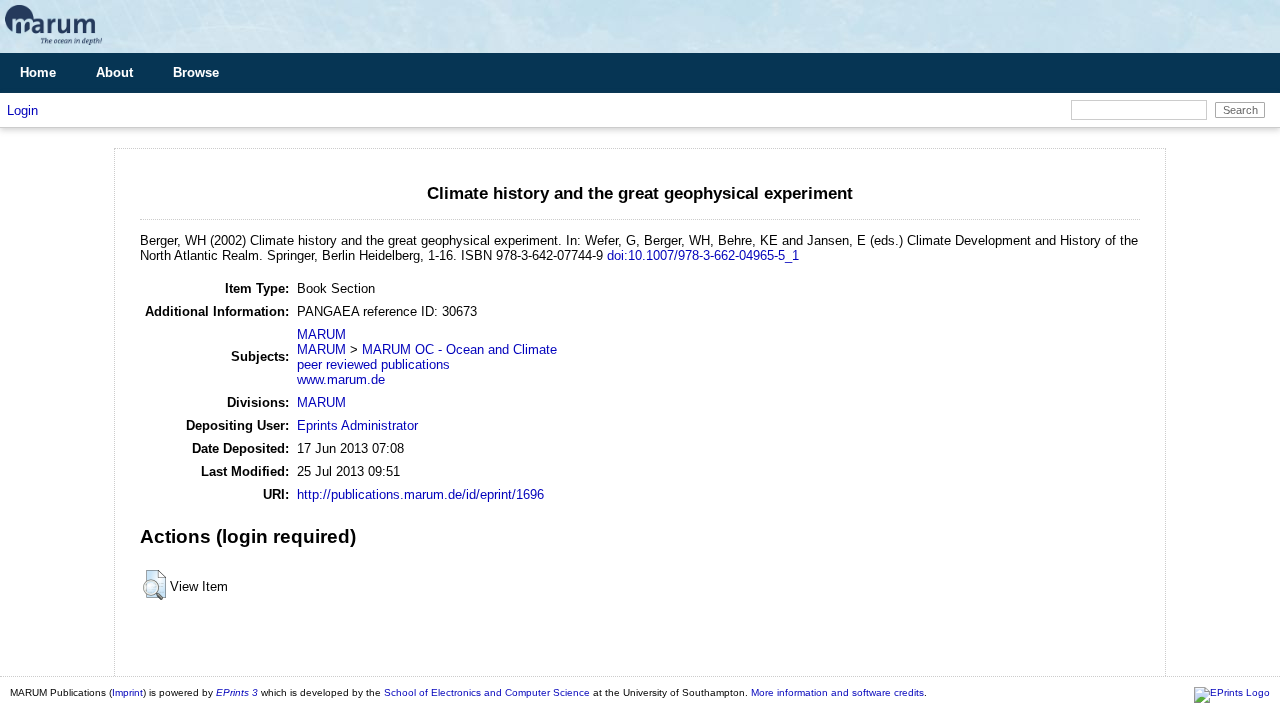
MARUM (321, 334)
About (114, 72)
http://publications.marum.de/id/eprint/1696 (420, 494)
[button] (154, 585)
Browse (196, 72)
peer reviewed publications (373, 364)
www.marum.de (341, 379)
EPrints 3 (237, 692)
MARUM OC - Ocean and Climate (459, 349)
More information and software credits (837, 692)
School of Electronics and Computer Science (487, 692)
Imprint (127, 692)
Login (22, 110)
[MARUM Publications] (53, 45)
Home (38, 72)
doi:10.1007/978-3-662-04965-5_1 (703, 255)
